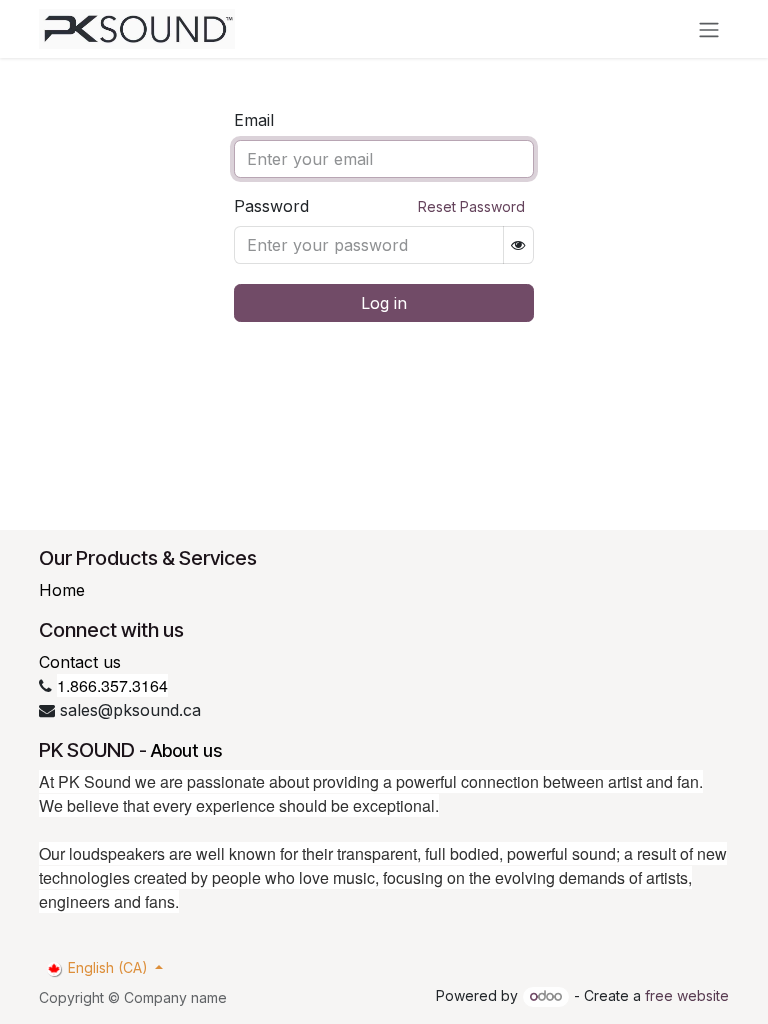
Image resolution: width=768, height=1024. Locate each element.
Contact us (80, 662)
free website (687, 995)
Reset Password (471, 206)
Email (254, 120)
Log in (384, 303)
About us (186, 750)
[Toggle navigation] (709, 29)
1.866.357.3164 (112, 685)
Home (62, 590)
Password (271, 206)
